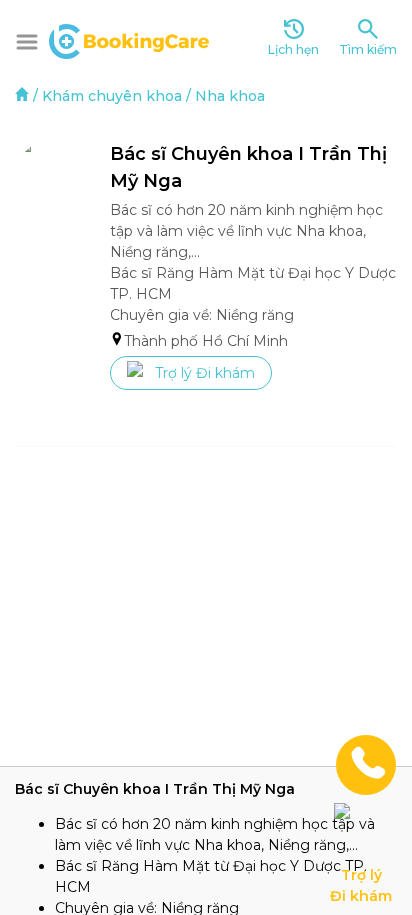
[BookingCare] (129, 39)
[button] (27, 42)
